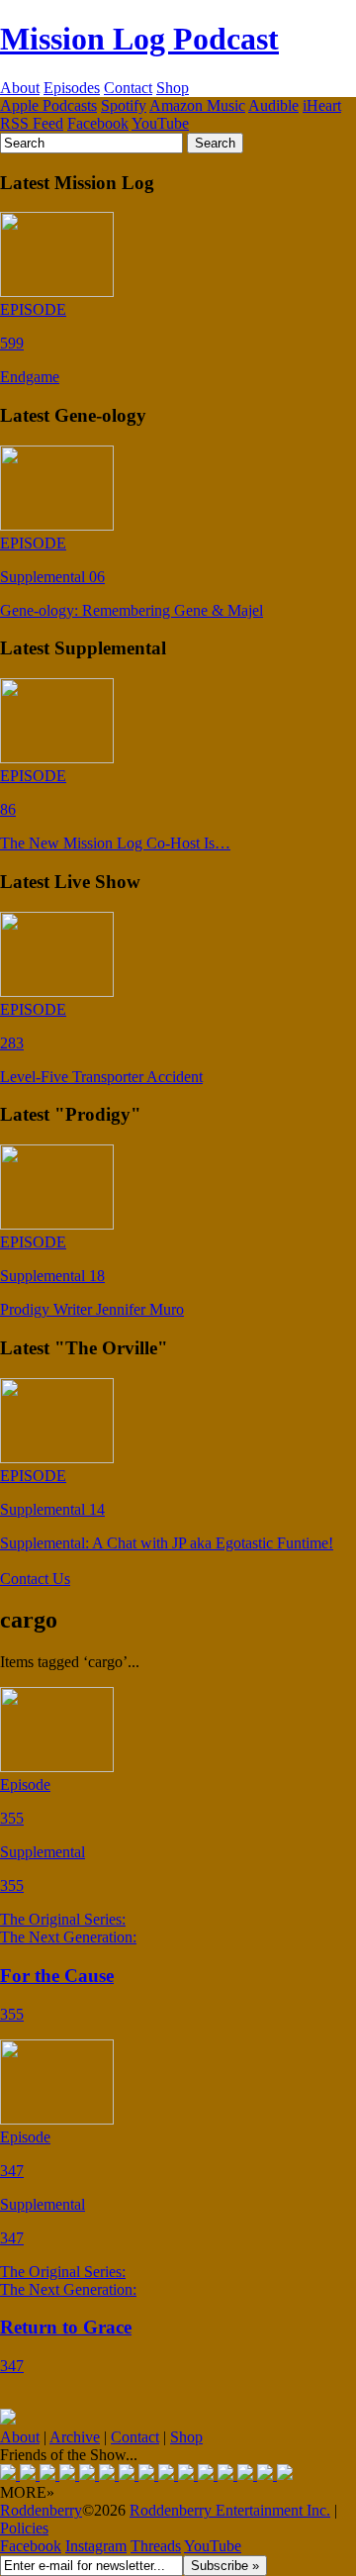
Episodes (72, 88)
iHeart (322, 105)
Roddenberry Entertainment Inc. (230, 2510)
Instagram (96, 2546)
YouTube (160, 123)
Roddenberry (41, 2510)
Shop (173, 88)
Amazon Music (197, 105)
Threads (156, 2546)
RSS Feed (32, 123)
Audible (273, 105)
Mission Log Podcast (139, 39)
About (20, 88)
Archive (75, 2437)
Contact (128, 88)
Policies (24, 2528)
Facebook (98, 123)
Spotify (124, 105)
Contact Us (35, 1579)
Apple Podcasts (48, 105)
